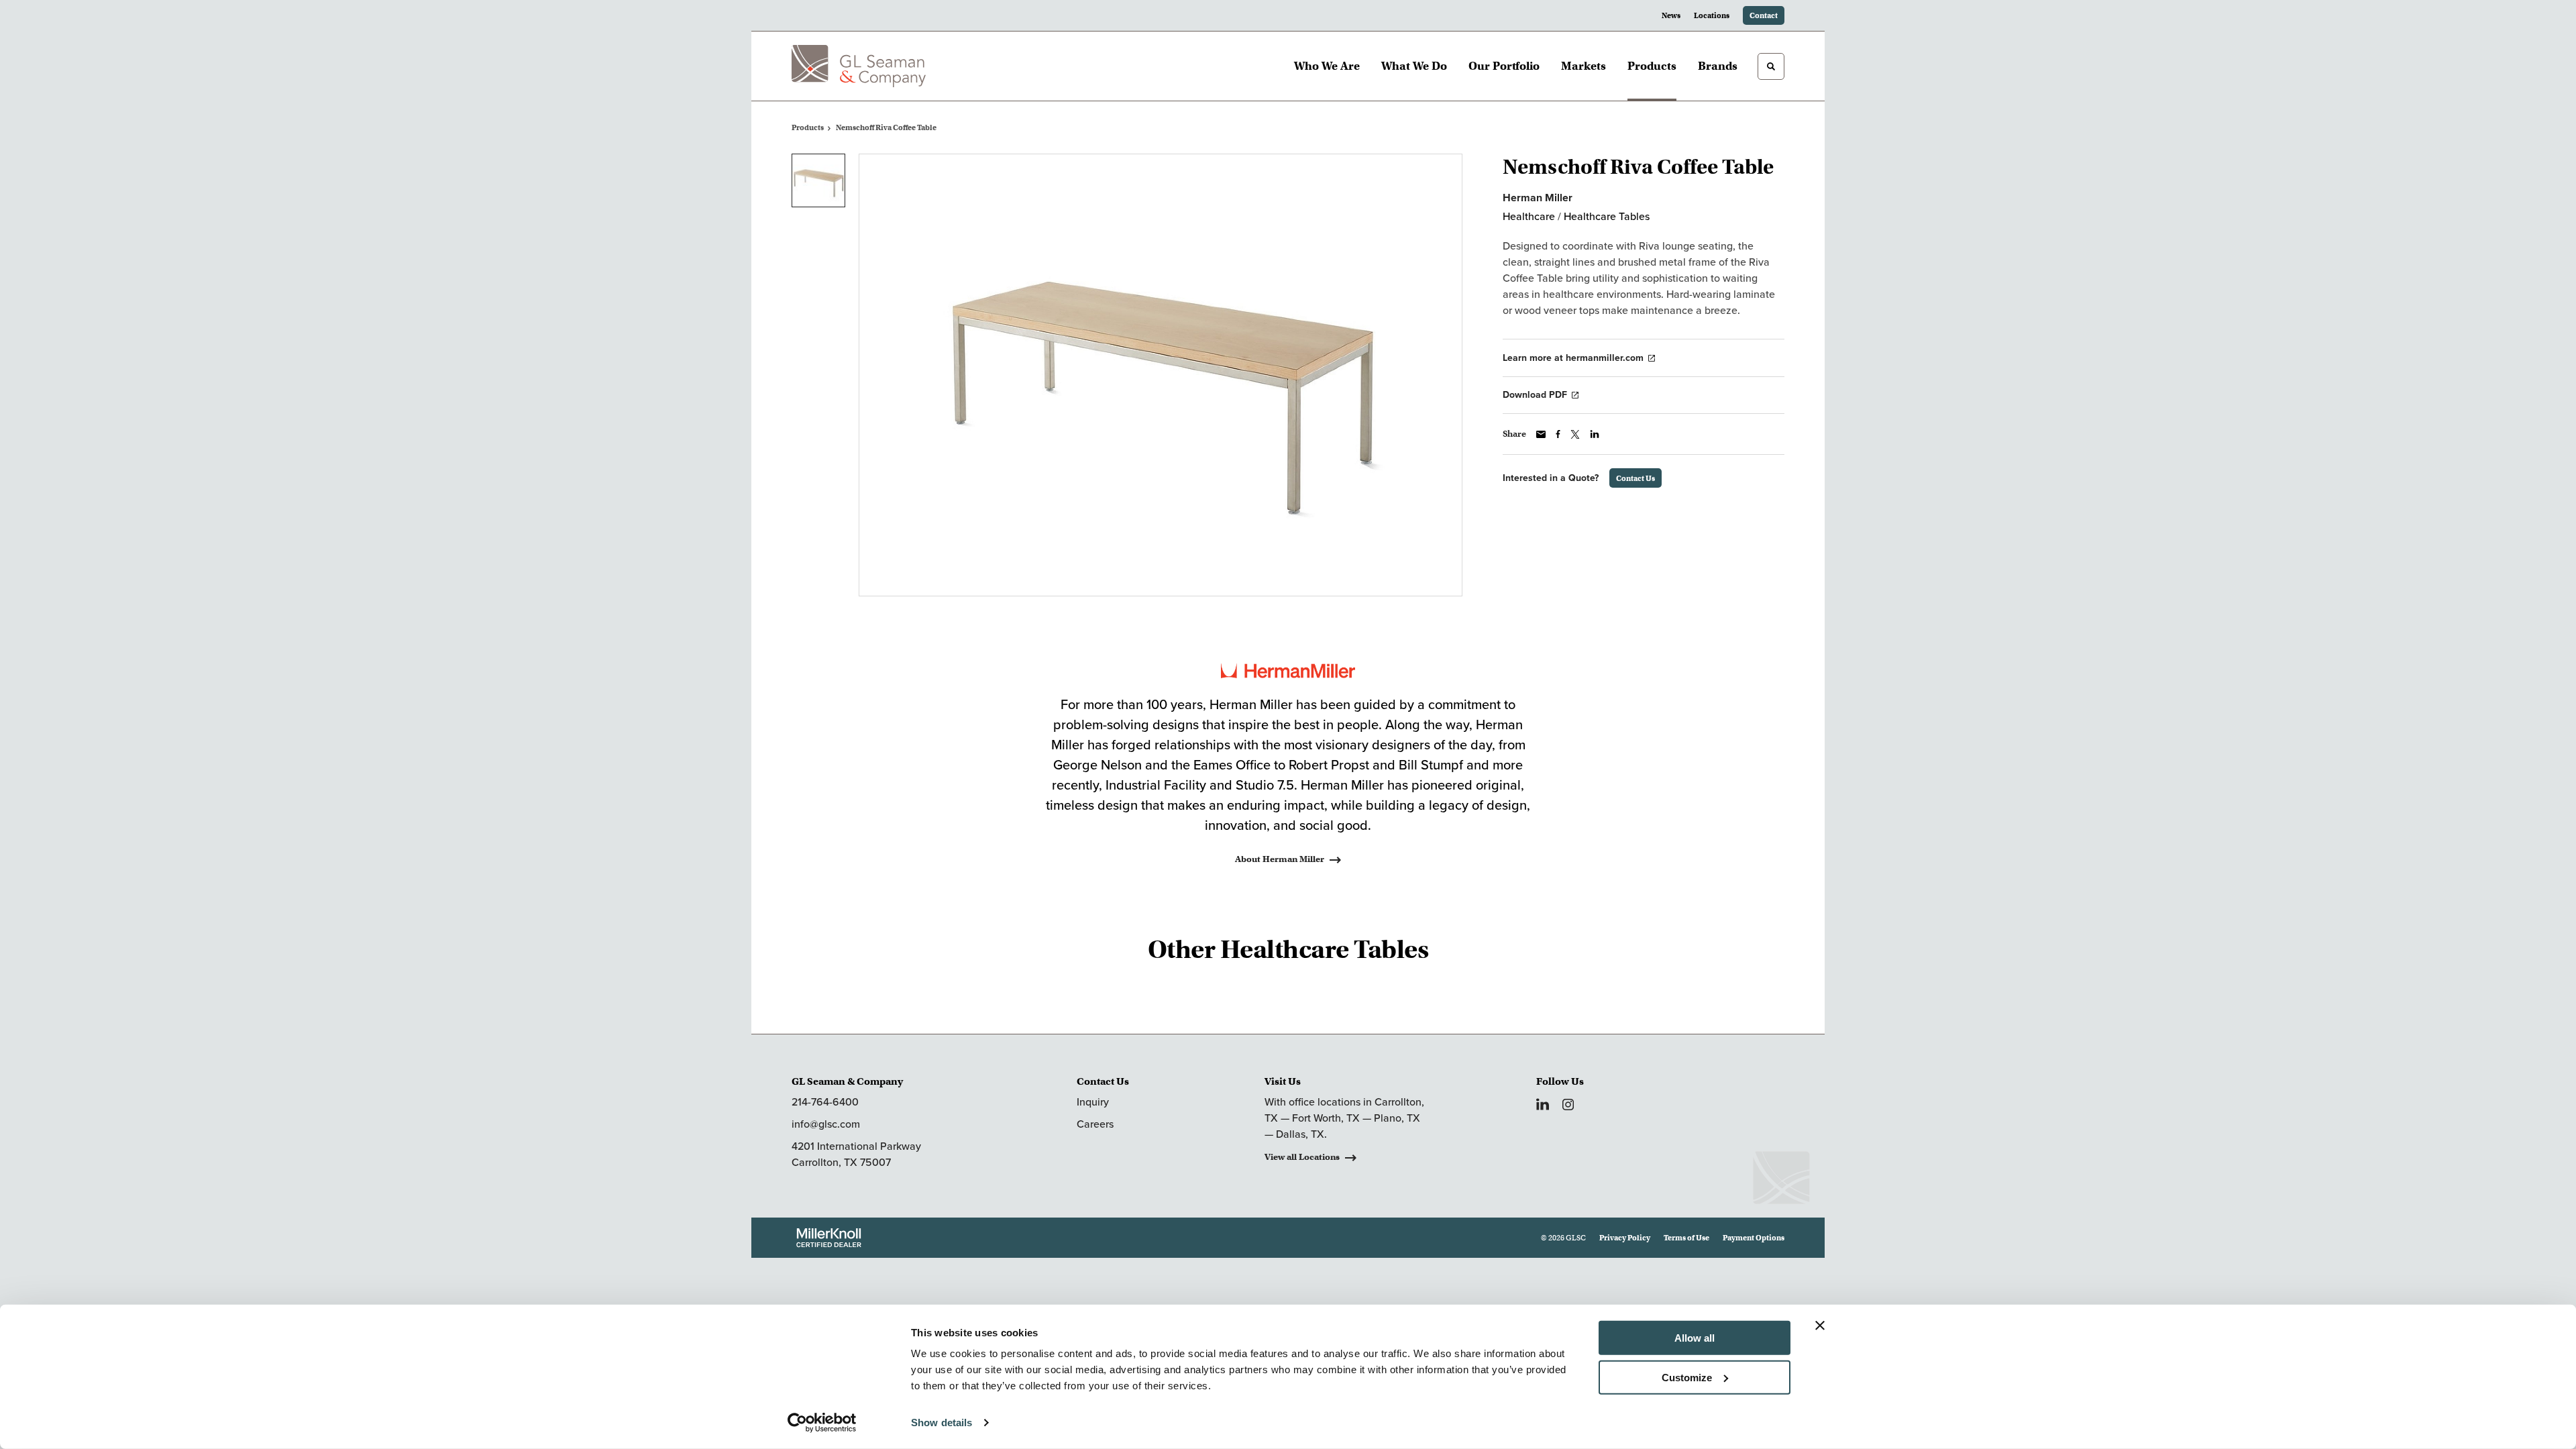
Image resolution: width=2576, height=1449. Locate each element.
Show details (942, 1423)
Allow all (1695, 1338)
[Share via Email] (1541, 434)
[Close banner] (1820, 1326)
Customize (1687, 1377)
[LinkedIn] (1543, 1104)
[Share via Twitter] (1575, 434)
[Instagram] (1568, 1105)
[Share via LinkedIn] (1595, 434)
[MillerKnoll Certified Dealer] (829, 1238)
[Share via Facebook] (1558, 434)
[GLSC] (859, 66)
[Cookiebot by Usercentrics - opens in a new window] (822, 1423)
